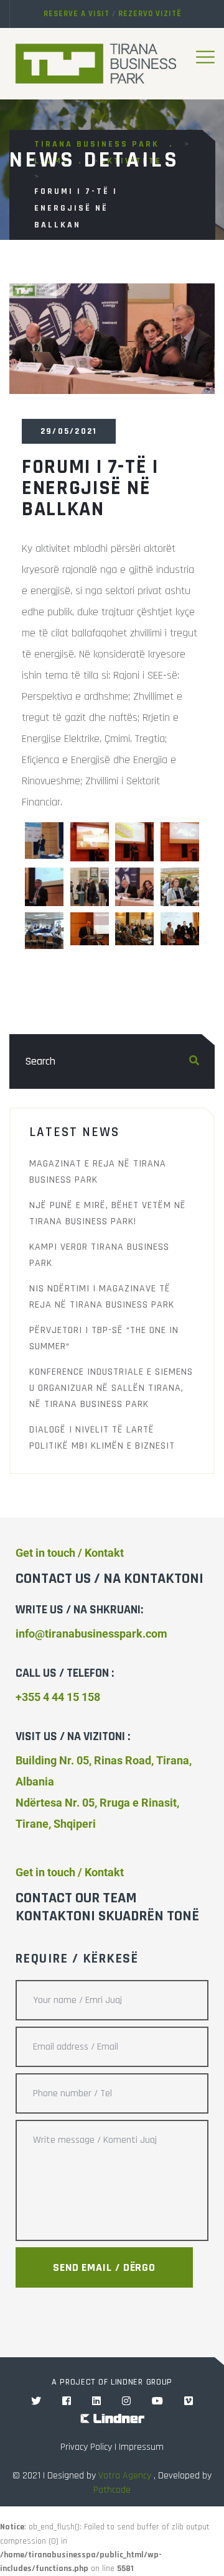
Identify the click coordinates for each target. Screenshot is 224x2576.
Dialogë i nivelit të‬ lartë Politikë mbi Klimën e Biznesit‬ (102, 1438)
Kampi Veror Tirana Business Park (99, 1255)
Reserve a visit (77, 14)
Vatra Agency (125, 2476)
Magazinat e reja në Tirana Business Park (98, 1172)
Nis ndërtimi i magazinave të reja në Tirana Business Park (102, 1297)
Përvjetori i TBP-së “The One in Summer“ (104, 1338)
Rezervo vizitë (150, 14)
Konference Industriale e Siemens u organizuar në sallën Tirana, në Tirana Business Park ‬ (111, 1388)
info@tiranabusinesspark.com (91, 1634)
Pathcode (112, 2490)
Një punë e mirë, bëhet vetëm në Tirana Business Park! (108, 1213)
